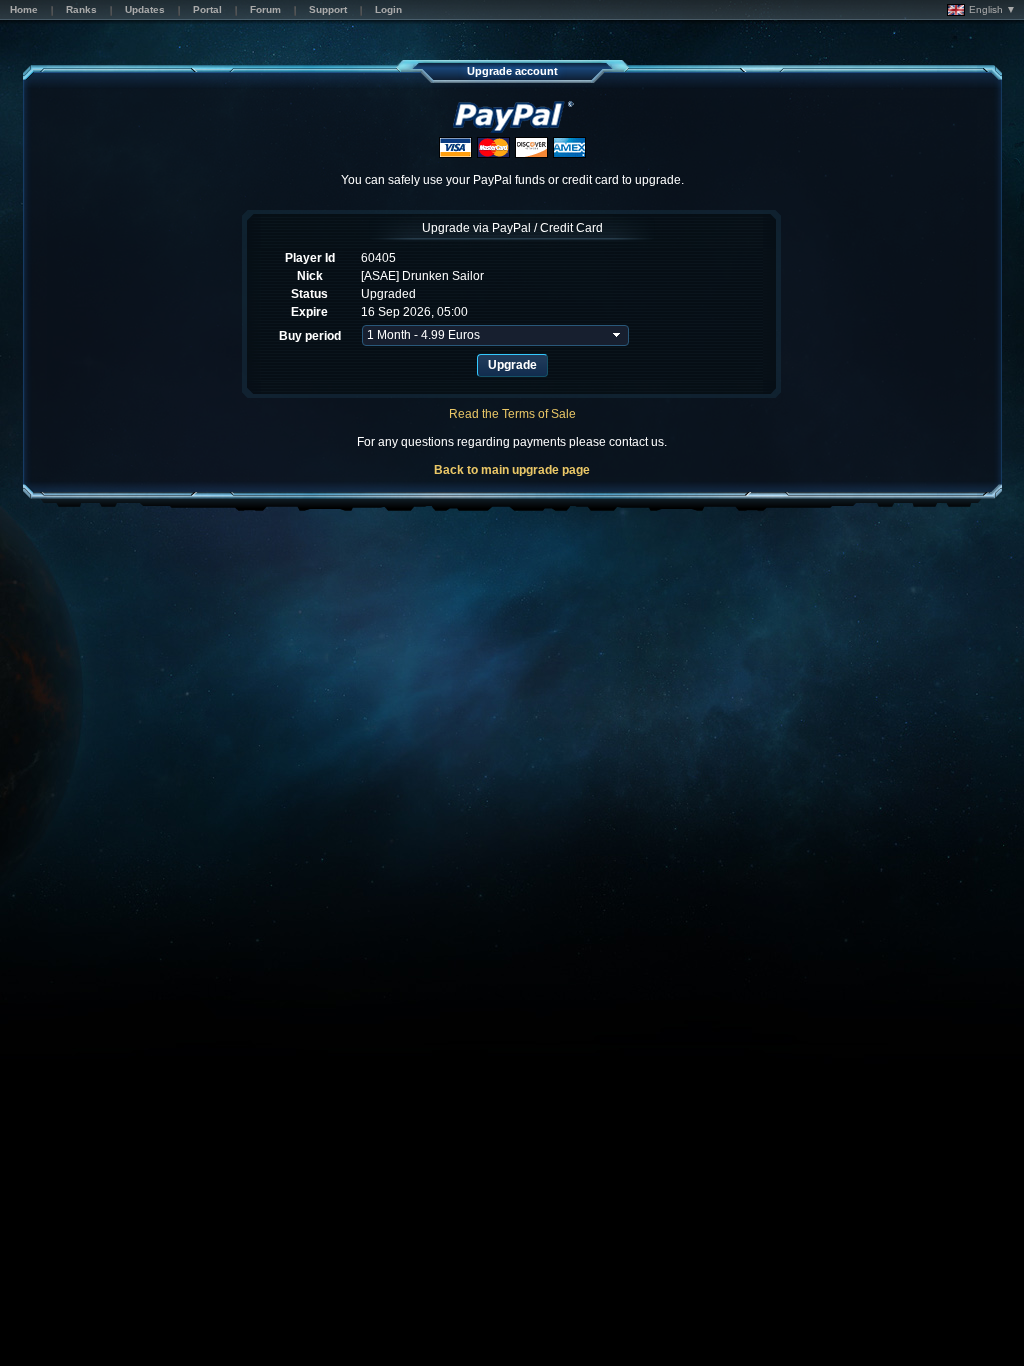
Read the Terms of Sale (512, 414)
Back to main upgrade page (512, 470)
